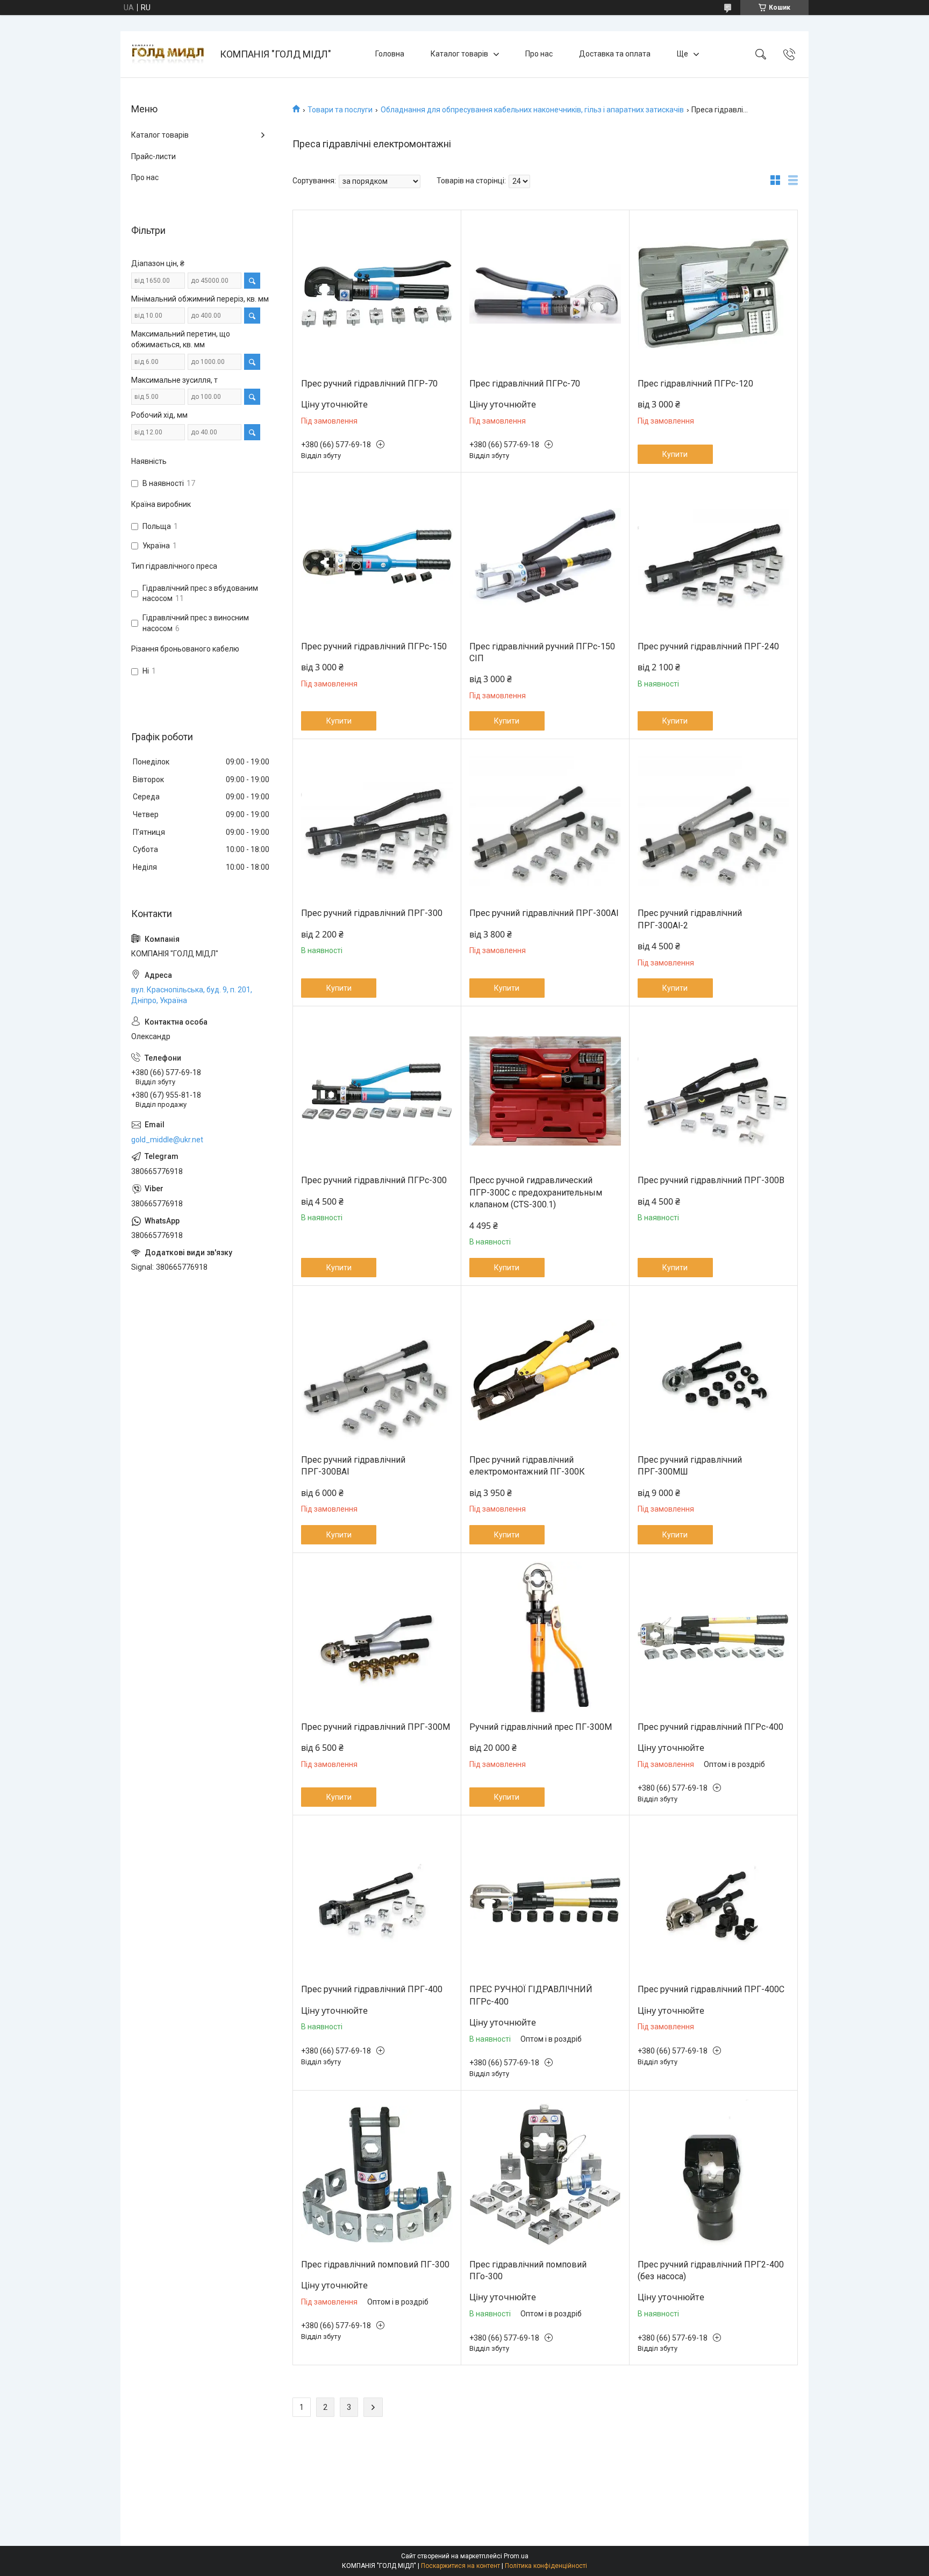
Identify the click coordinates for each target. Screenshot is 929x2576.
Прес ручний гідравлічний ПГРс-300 (374, 1180)
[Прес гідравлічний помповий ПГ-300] (377, 2175)
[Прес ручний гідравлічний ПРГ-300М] (377, 1637)
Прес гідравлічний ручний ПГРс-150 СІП (542, 652)
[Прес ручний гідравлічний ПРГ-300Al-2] (713, 824)
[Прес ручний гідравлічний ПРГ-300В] (713, 1091)
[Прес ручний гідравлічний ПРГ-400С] (713, 1900)
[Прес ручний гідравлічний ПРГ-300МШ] (713, 1370)
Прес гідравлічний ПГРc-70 (525, 384)
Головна (390, 54)
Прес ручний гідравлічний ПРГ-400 (372, 1989)
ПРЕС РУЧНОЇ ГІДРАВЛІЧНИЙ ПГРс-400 (531, 1995)
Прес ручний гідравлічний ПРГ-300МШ (690, 1466)
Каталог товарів (459, 54)
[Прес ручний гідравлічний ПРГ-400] (377, 1900)
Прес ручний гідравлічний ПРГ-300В (711, 1180)
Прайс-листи (153, 156)
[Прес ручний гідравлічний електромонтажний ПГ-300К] (545, 1370)
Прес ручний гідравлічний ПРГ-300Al (544, 913)
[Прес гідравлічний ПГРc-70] (545, 294)
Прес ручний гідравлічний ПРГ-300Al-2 (690, 919)
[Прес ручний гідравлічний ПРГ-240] (713, 557)
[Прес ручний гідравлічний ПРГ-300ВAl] (377, 1370)
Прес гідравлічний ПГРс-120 (695, 384)
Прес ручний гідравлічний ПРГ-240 (708, 646)
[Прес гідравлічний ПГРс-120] (713, 294)
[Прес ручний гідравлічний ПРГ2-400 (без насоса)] (713, 2175)
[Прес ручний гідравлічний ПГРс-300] (377, 1091)
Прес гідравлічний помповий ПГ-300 (375, 2264)
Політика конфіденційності (546, 2566)
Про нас (539, 54)
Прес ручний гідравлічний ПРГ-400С (711, 1989)
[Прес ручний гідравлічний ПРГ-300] (377, 824)
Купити (675, 454)
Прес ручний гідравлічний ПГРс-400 (710, 1727)
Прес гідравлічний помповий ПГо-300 (528, 2270)
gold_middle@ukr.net (167, 1140)
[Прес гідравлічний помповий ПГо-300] (545, 2175)
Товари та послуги (340, 110)
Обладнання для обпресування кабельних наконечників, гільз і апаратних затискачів (532, 110)
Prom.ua (516, 2556)
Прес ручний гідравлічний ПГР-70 (369, 384)
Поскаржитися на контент (460, 2566)
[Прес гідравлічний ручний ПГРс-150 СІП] (545, 557)
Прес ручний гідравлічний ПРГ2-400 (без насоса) (711, 2270)
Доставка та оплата (615, 54)
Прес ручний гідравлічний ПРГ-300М (376, 1727)
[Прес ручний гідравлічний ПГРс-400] (713, 1637)
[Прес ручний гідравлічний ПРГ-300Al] (545, 824)
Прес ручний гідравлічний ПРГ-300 (372, 913)
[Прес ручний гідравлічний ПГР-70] (377, 294)
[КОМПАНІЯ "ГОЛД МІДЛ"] (171, 54)
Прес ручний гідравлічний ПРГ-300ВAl (353, 1466)
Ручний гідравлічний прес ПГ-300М (541, 1727)
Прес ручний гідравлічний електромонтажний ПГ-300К (527, 1466)
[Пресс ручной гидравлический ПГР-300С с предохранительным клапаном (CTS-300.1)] (545, 1091)
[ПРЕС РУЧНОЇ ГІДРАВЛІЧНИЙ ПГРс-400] (545, 1900)
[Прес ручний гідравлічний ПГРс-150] (377, 557)
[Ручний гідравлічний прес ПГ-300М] (545, 1637)
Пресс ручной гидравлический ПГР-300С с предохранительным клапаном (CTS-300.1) (536, 1192)
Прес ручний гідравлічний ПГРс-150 (374, 646)
